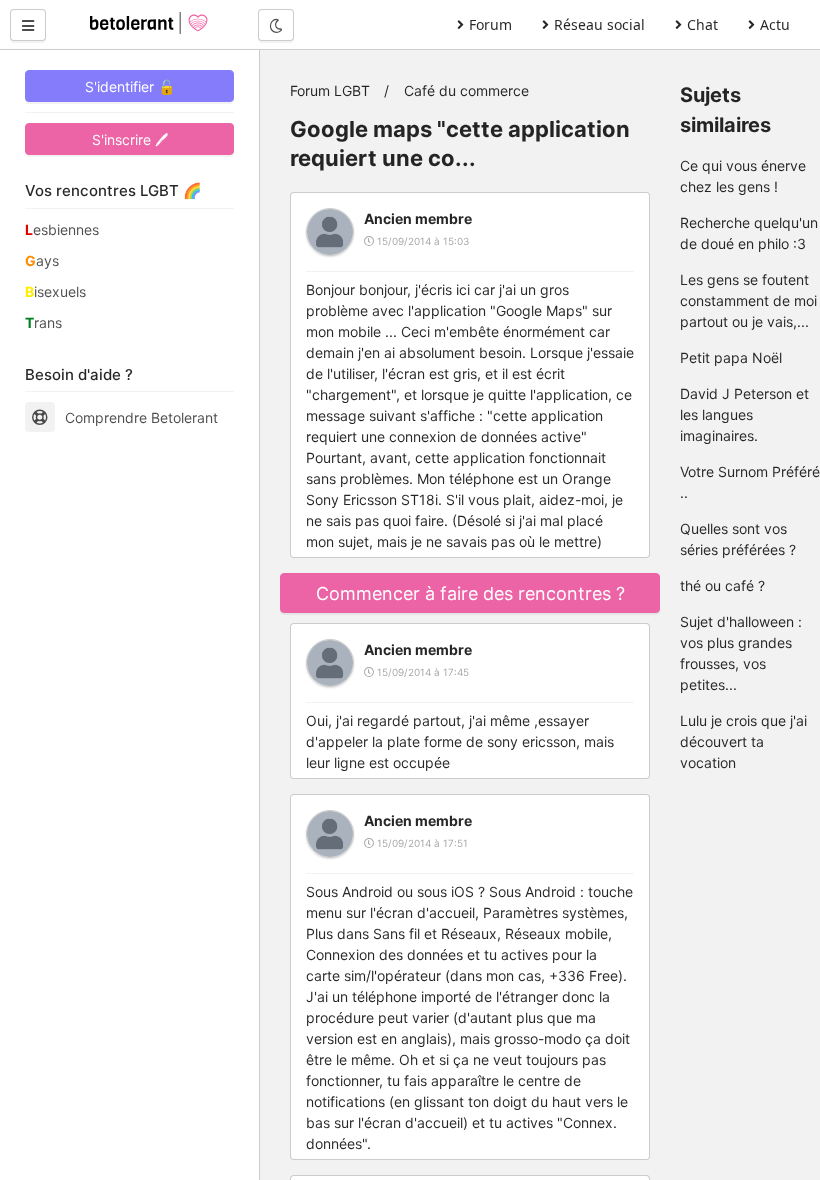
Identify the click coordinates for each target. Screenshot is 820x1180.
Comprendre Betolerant (141, 417)
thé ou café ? (722, 585)
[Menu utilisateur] (28, 25)
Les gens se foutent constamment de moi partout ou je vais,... (748, 300)
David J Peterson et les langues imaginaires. (744, 414)
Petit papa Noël (731, 357)
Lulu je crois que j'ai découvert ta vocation (743, 741)
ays (42, 260)
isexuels (55, 291)
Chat (702, 24)
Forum (490, 24)
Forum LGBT (330, 90)
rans (43, 322)
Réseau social (599, 24)
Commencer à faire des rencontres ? (470, 593)
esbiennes (62, 229)
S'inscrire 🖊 (130, 139)
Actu (775, 24)
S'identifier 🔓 (130, 86)
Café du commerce (466, 90)
